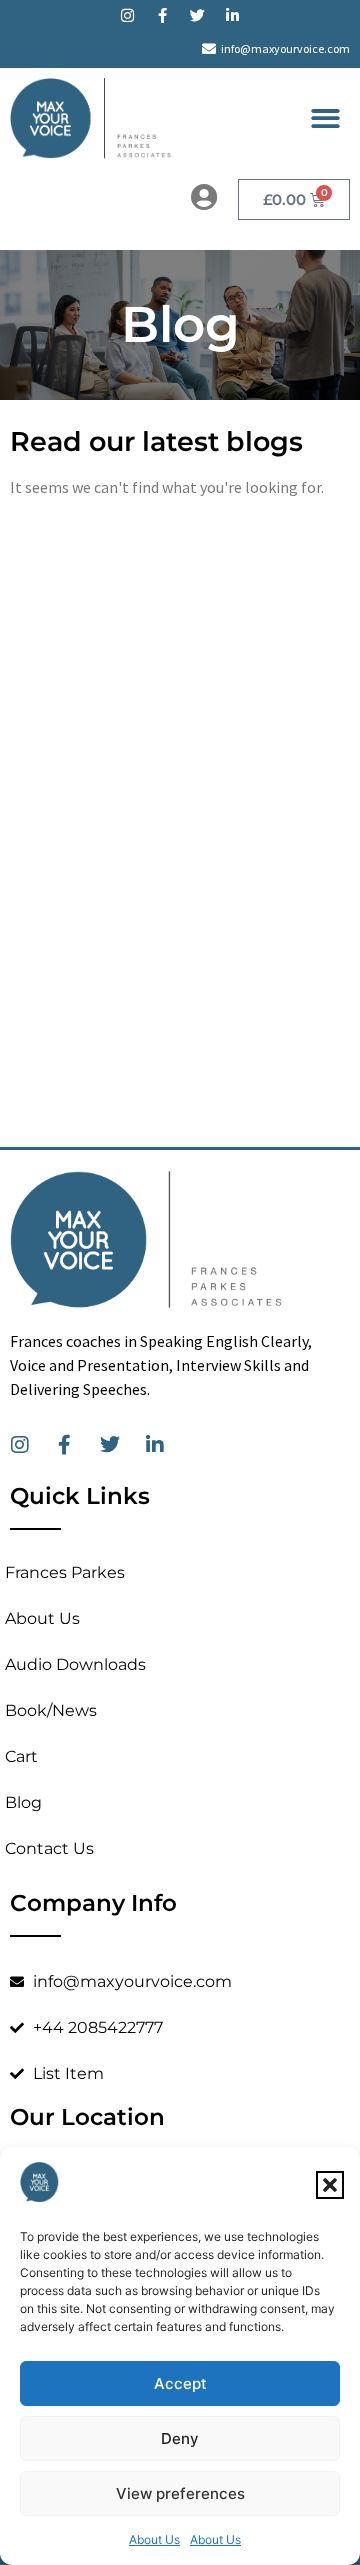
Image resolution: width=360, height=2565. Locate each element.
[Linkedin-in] (233, 15)
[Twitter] (198, 15)
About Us (154, 2539)
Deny (180, 2438)
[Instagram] (128, 15)
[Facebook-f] (163, 15)
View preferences (180, 2493)
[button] (330, 2185)
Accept (180, 2383)
